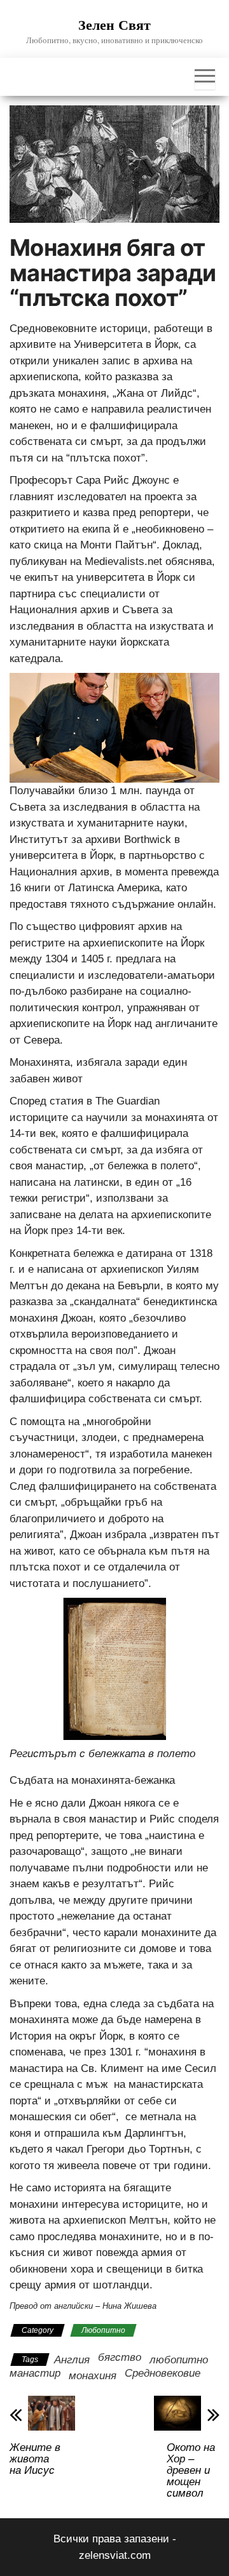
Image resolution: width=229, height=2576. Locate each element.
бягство (120, 2357)
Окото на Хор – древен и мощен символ (191, 2471)
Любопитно (103, 2330)
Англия (72, 2360)
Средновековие (163, 2373)
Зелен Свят (114, 24)
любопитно (179, 2360)
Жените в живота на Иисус (35, 2459)
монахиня (93, 2376)
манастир (35, 2373)
